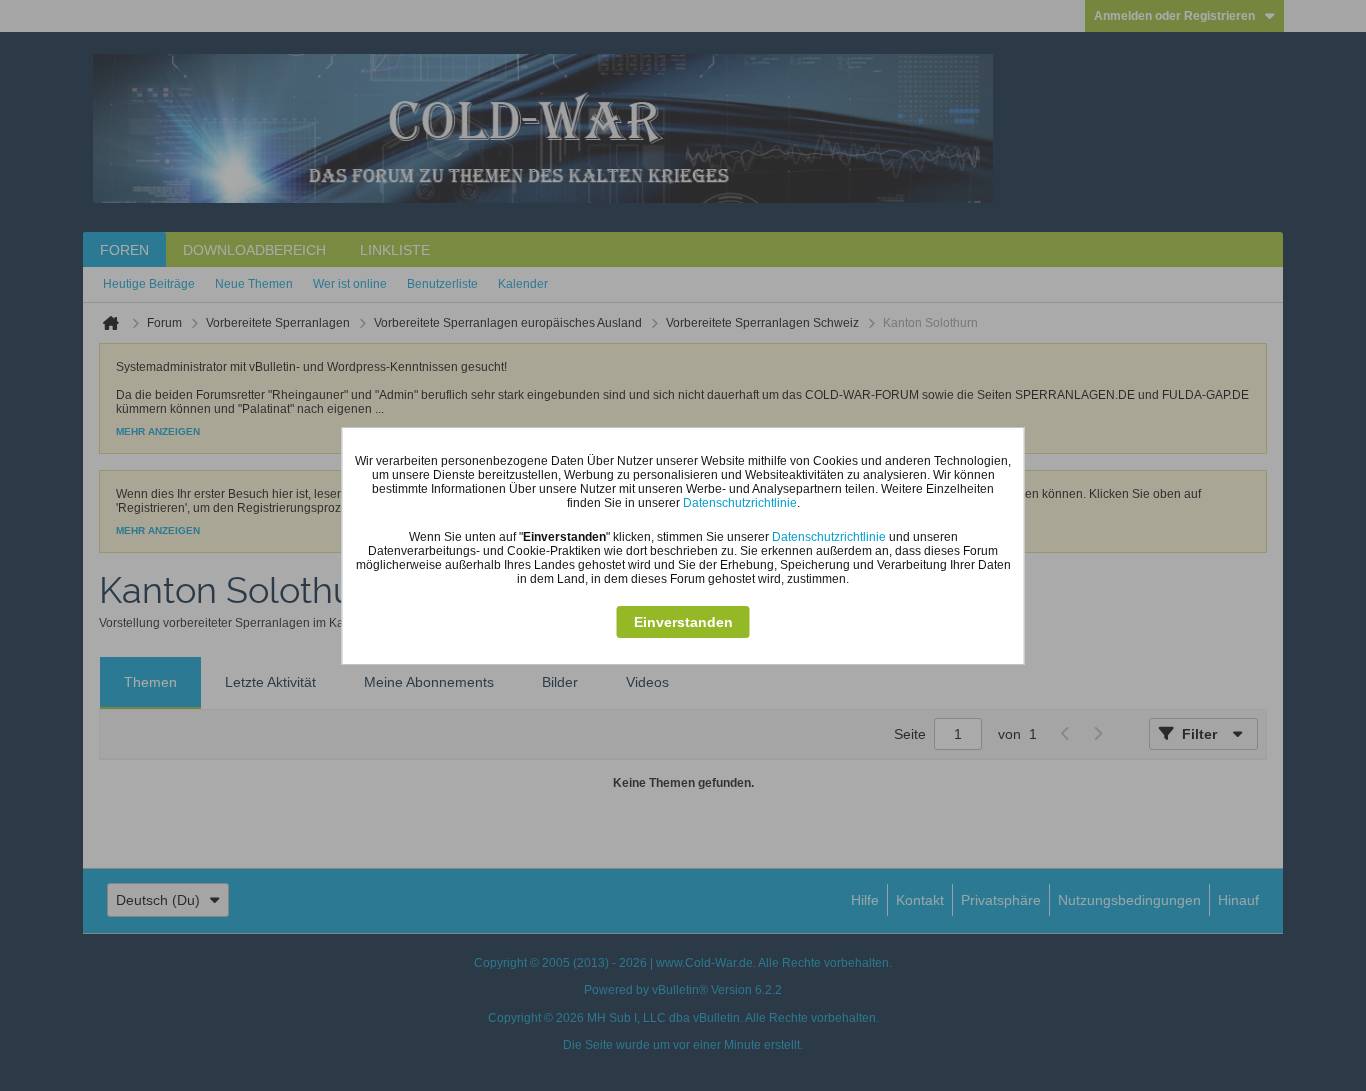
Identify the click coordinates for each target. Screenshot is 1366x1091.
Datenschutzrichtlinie (740, 503)
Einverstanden (683, 622)
